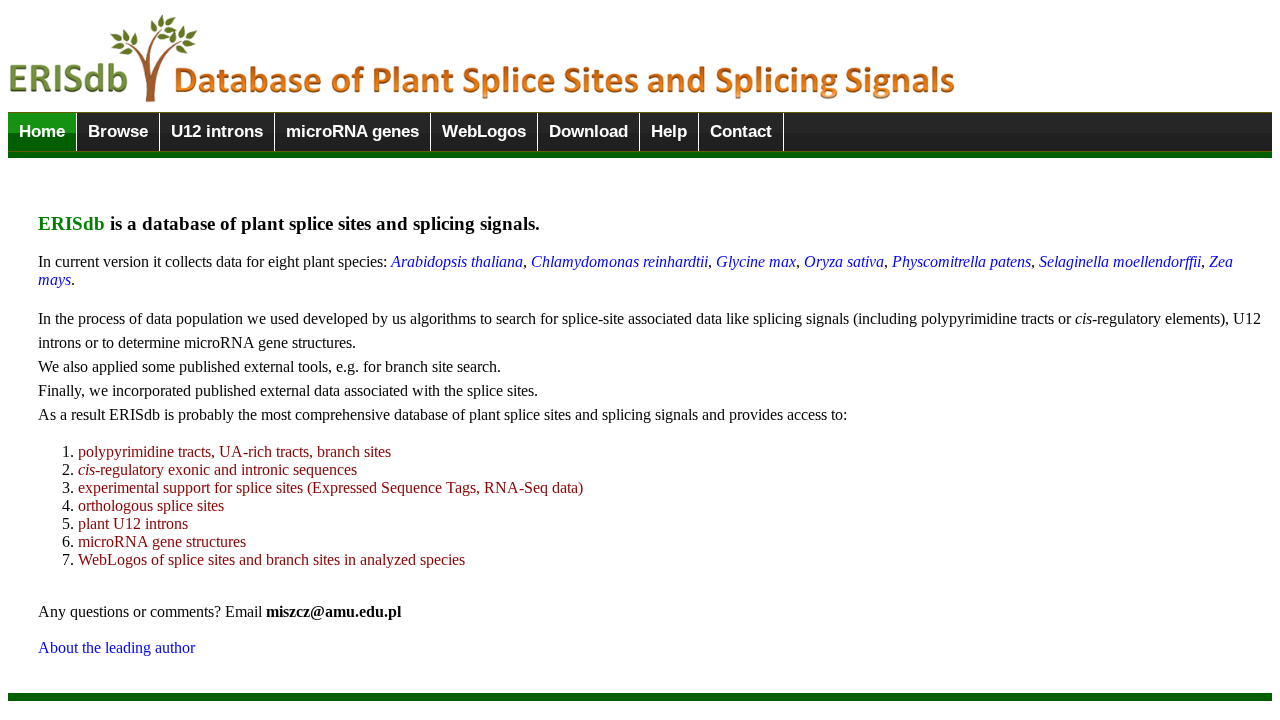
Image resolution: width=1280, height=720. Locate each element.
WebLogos (484, 131)
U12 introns (217, 131)
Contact (741, 131)
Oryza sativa (844, 261)
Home (42, 131)
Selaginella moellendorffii (1120, 261)
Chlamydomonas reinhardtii (619, 261)
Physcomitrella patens (961, 261)
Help (669, 131)
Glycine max (756, 261)
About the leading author (116, 647)
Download (588, 131)
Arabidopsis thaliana (457, 261)
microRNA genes (352, 131)
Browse (118, 131)
